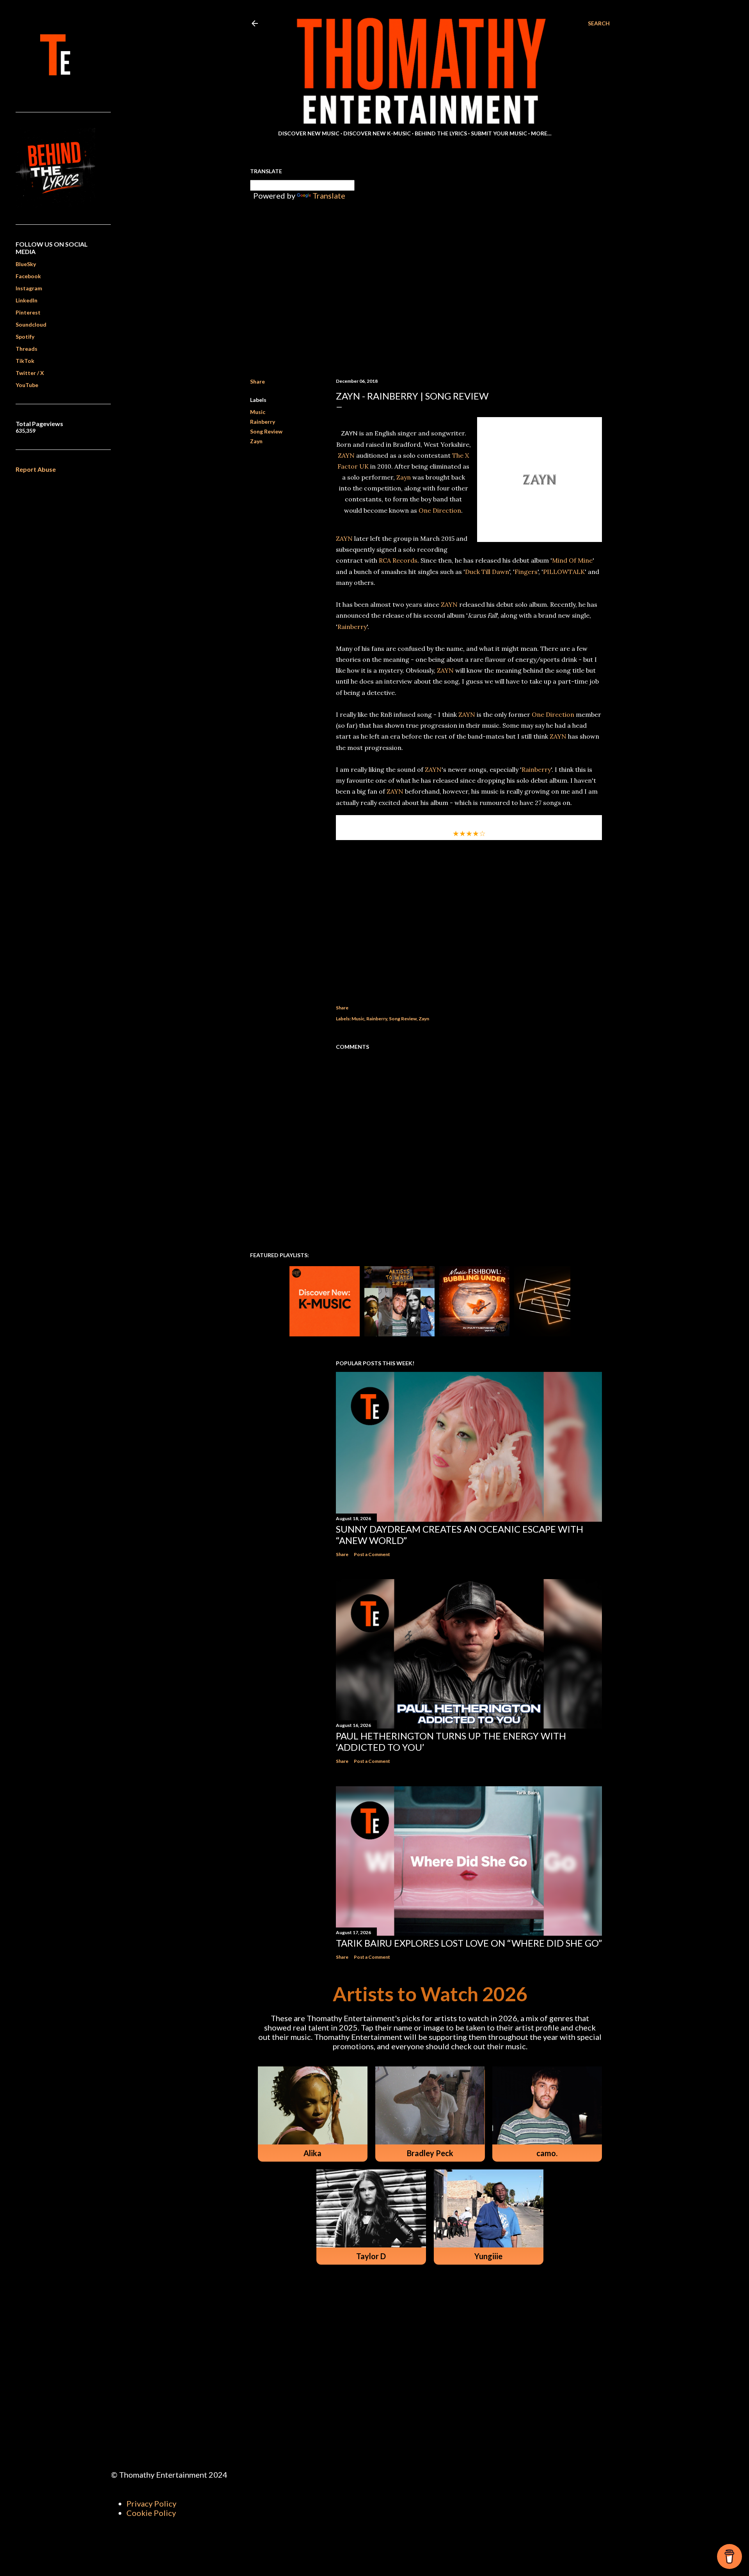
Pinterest (28, 312)
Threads (27, 349)
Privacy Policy (151, 2503)
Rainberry (263, 422)
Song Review (266, 431)
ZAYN (346, 455)
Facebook (28, 276)
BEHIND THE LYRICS (441, 133)
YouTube (27, 385)
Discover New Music (309, 133)
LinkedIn (27, 300)
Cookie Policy (151, 2513)
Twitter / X (30, 373)
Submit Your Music (499, 133)
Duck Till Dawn (487, 572)
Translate (329, 195)
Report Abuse (36, 469)
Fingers (526, 572)
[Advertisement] (469, 920)
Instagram (29, 288)
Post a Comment (372, 1554)
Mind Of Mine (572, 560)
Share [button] (257, 381)
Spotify (25, 337)
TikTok (25, 361)
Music (258, 412)
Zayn (256, 441)
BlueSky (26, 264)
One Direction (440, 510)
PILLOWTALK (564, 572)
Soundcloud (31, 324)
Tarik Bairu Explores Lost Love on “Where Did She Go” (469, 1943)
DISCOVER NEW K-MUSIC (377, 133)
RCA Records (398, 560)
